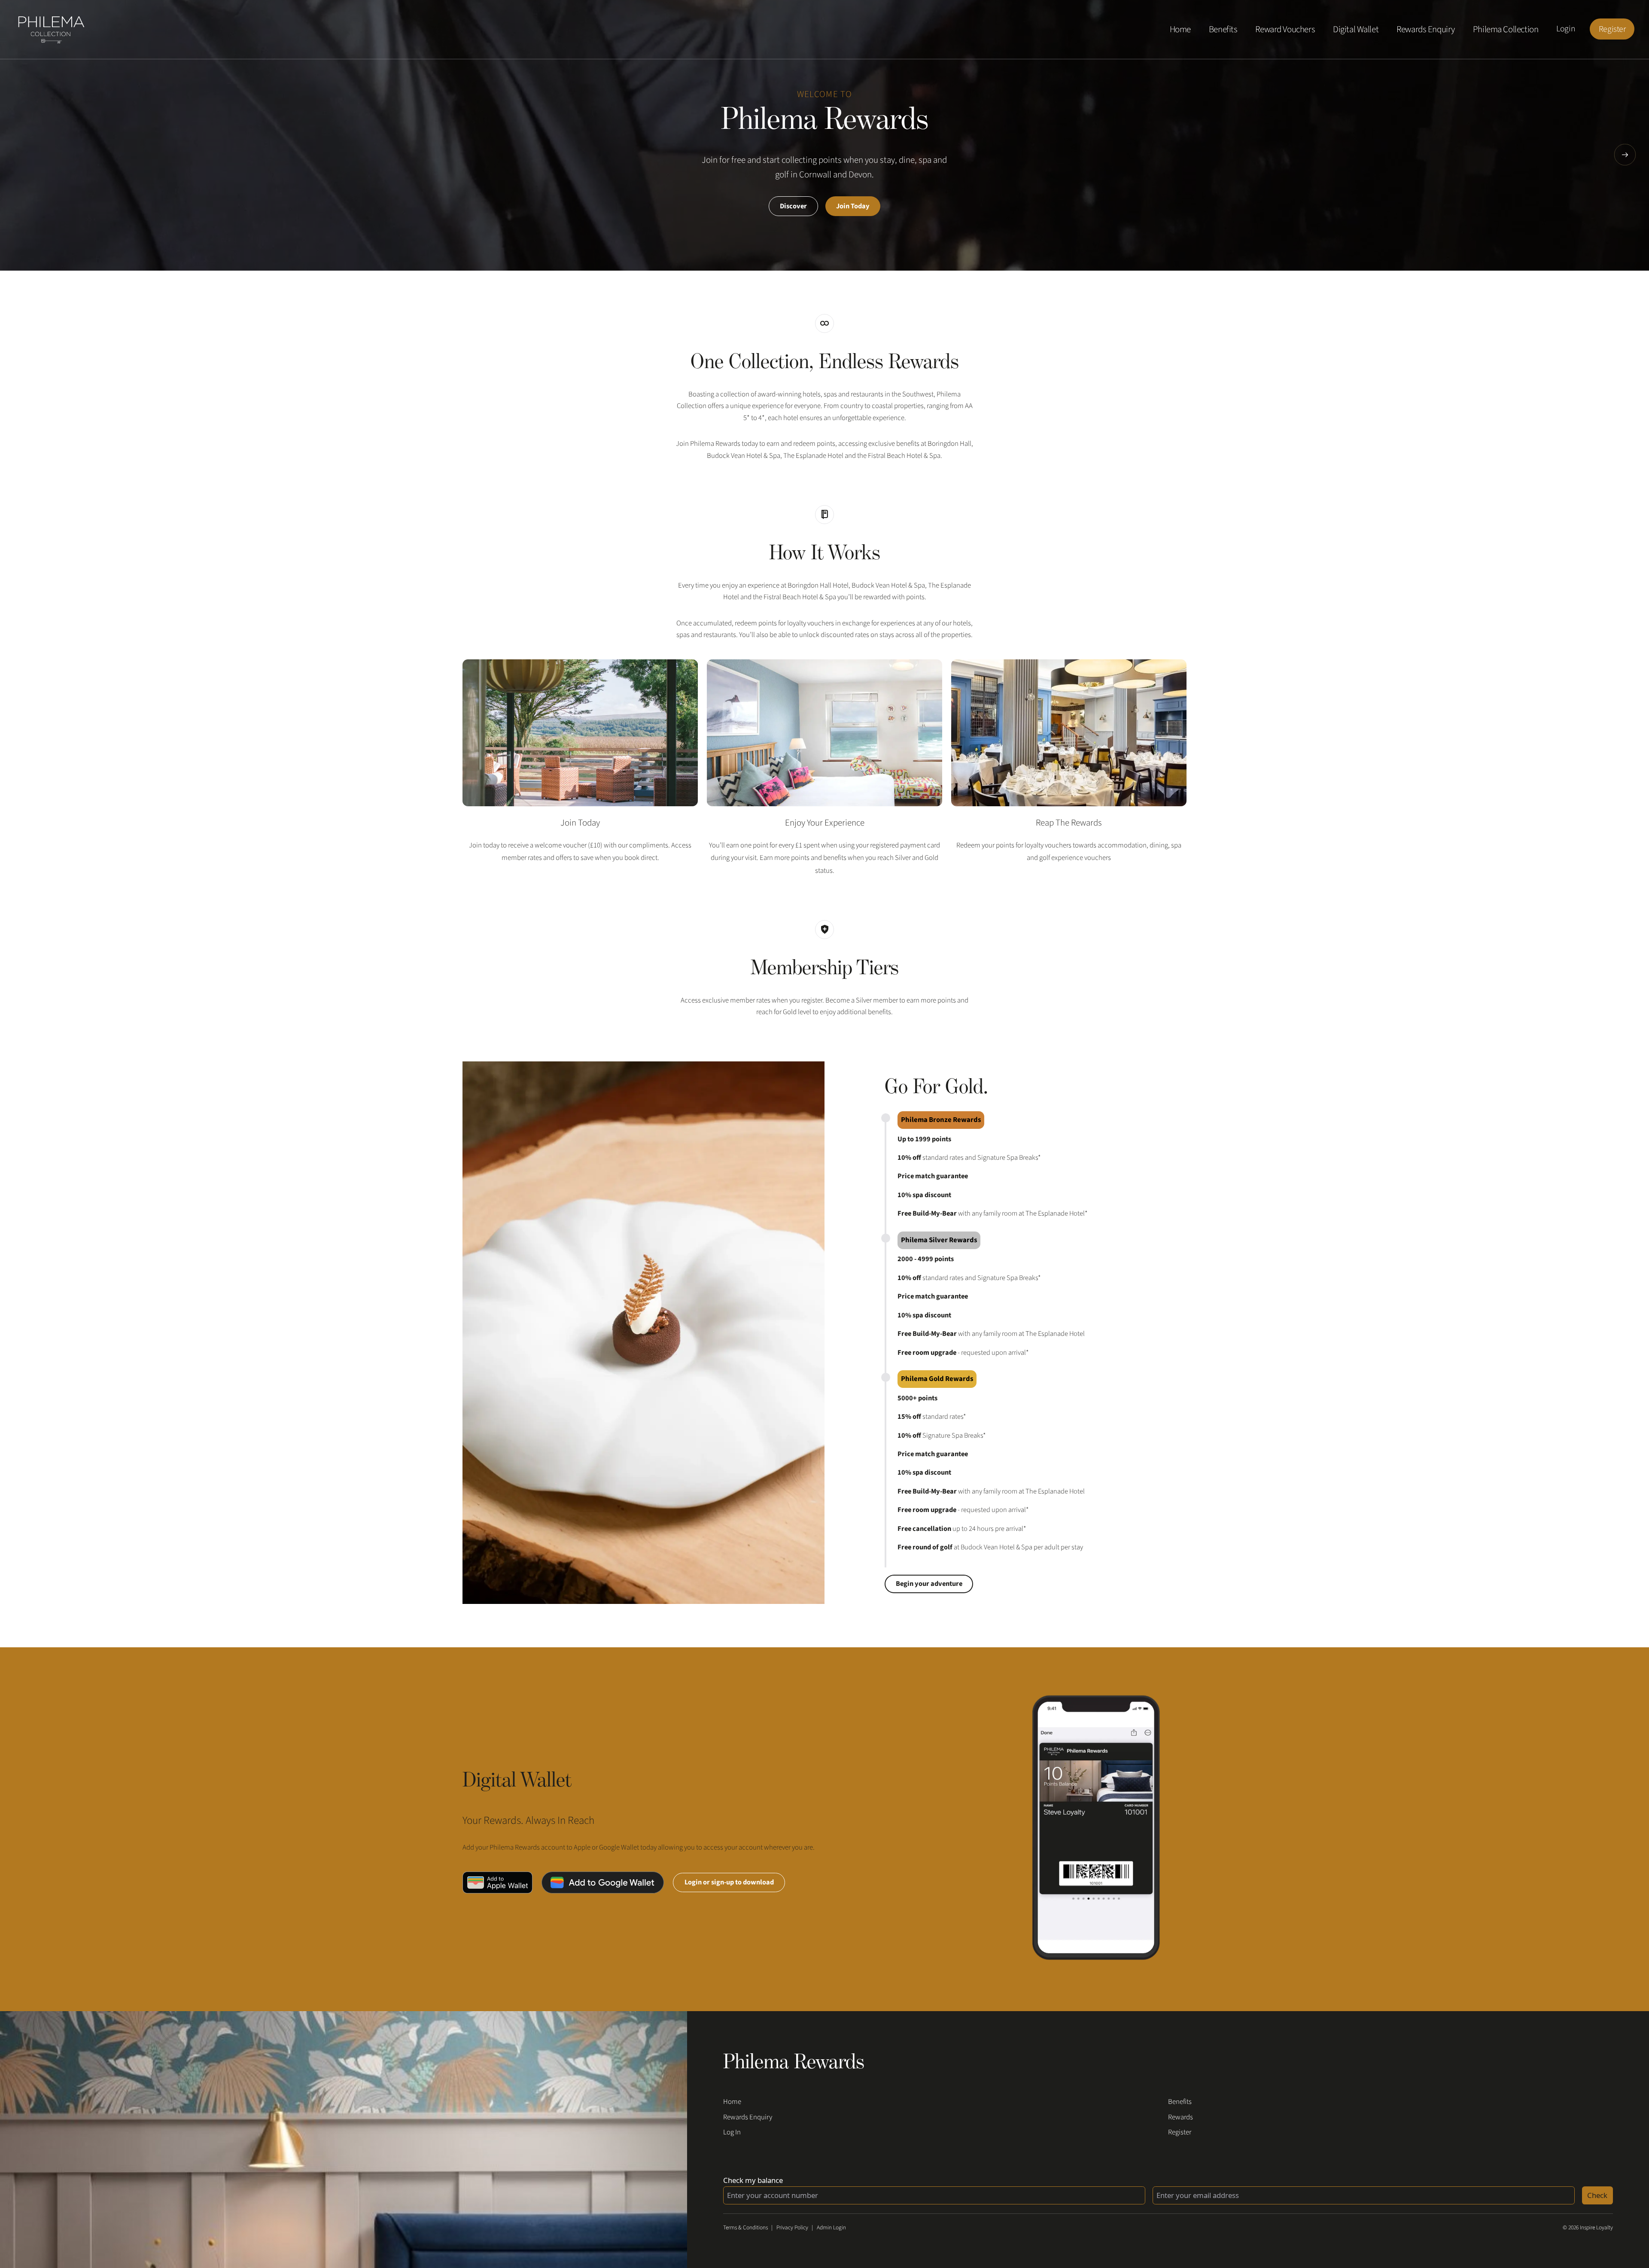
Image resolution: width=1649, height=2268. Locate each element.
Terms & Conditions (745, 2227)
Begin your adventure (929, 1584)
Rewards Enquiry (1426, 29)
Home (1180, 29)
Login (1566, 29)
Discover (793, 206)
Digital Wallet (1356, 29)
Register (1612, 29)
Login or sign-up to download (729, 1882)
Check (1597, 2195)
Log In (732, 2132)
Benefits (1223, 29)
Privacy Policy (792, 2227)
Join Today (853, 206)
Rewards (1180, 2117)
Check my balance (753, 2180)
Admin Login (831, 2227)
